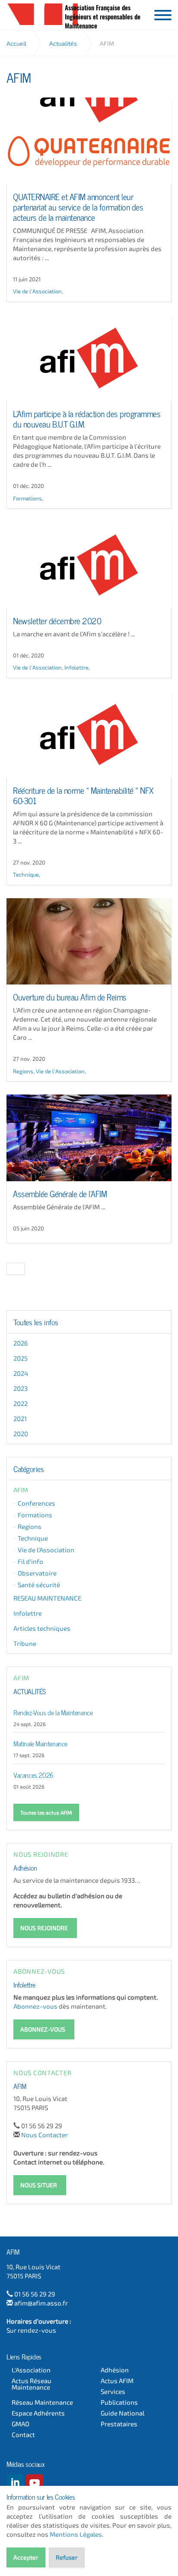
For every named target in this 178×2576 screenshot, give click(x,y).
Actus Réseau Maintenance (32, 2384)
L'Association (31, 2370)
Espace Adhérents (38, 2413)
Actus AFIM (117, 2381)
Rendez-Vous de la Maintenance (53, 1712)
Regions (23, 1071)
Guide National (122, 2413)
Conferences (37, 1503)
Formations (27, 498)
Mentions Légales (76, 2534)
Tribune (25, 1643)
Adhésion (25, 1867)
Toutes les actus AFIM (46, 1812)
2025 (21, 1358)
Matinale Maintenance (40, 1743)
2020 (21, 1434)
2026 (21, 1343)
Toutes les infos (36, 1322)
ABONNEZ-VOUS (43, 2029)
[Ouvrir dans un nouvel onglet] (15, 2483)
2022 (21, 1403)
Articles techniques (42, 1628)
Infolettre (76, 667)
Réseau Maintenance (42, 2402)
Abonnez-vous (35, 2006)
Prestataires (119, 2424)
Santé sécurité (39, 1585)
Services (113, 2392)
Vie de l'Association (37, 291)
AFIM (42, 14)
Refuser (67, 2557)
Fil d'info (30, 1561)
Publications (119, 2402)
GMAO (21, 2424)
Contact (23, 2435)
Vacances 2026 (33, 1774)
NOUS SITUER (39, 2185)
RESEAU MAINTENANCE (47, 1598)
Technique (26, 874)
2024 (21, 1373)
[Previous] (16, 1269)
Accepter (26, 2557)
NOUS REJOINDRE (44, 1928)
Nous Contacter (44, 2135)
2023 (21, 1388)
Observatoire (37, 1573)
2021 (20, 1419)
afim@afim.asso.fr (41, 2303)
